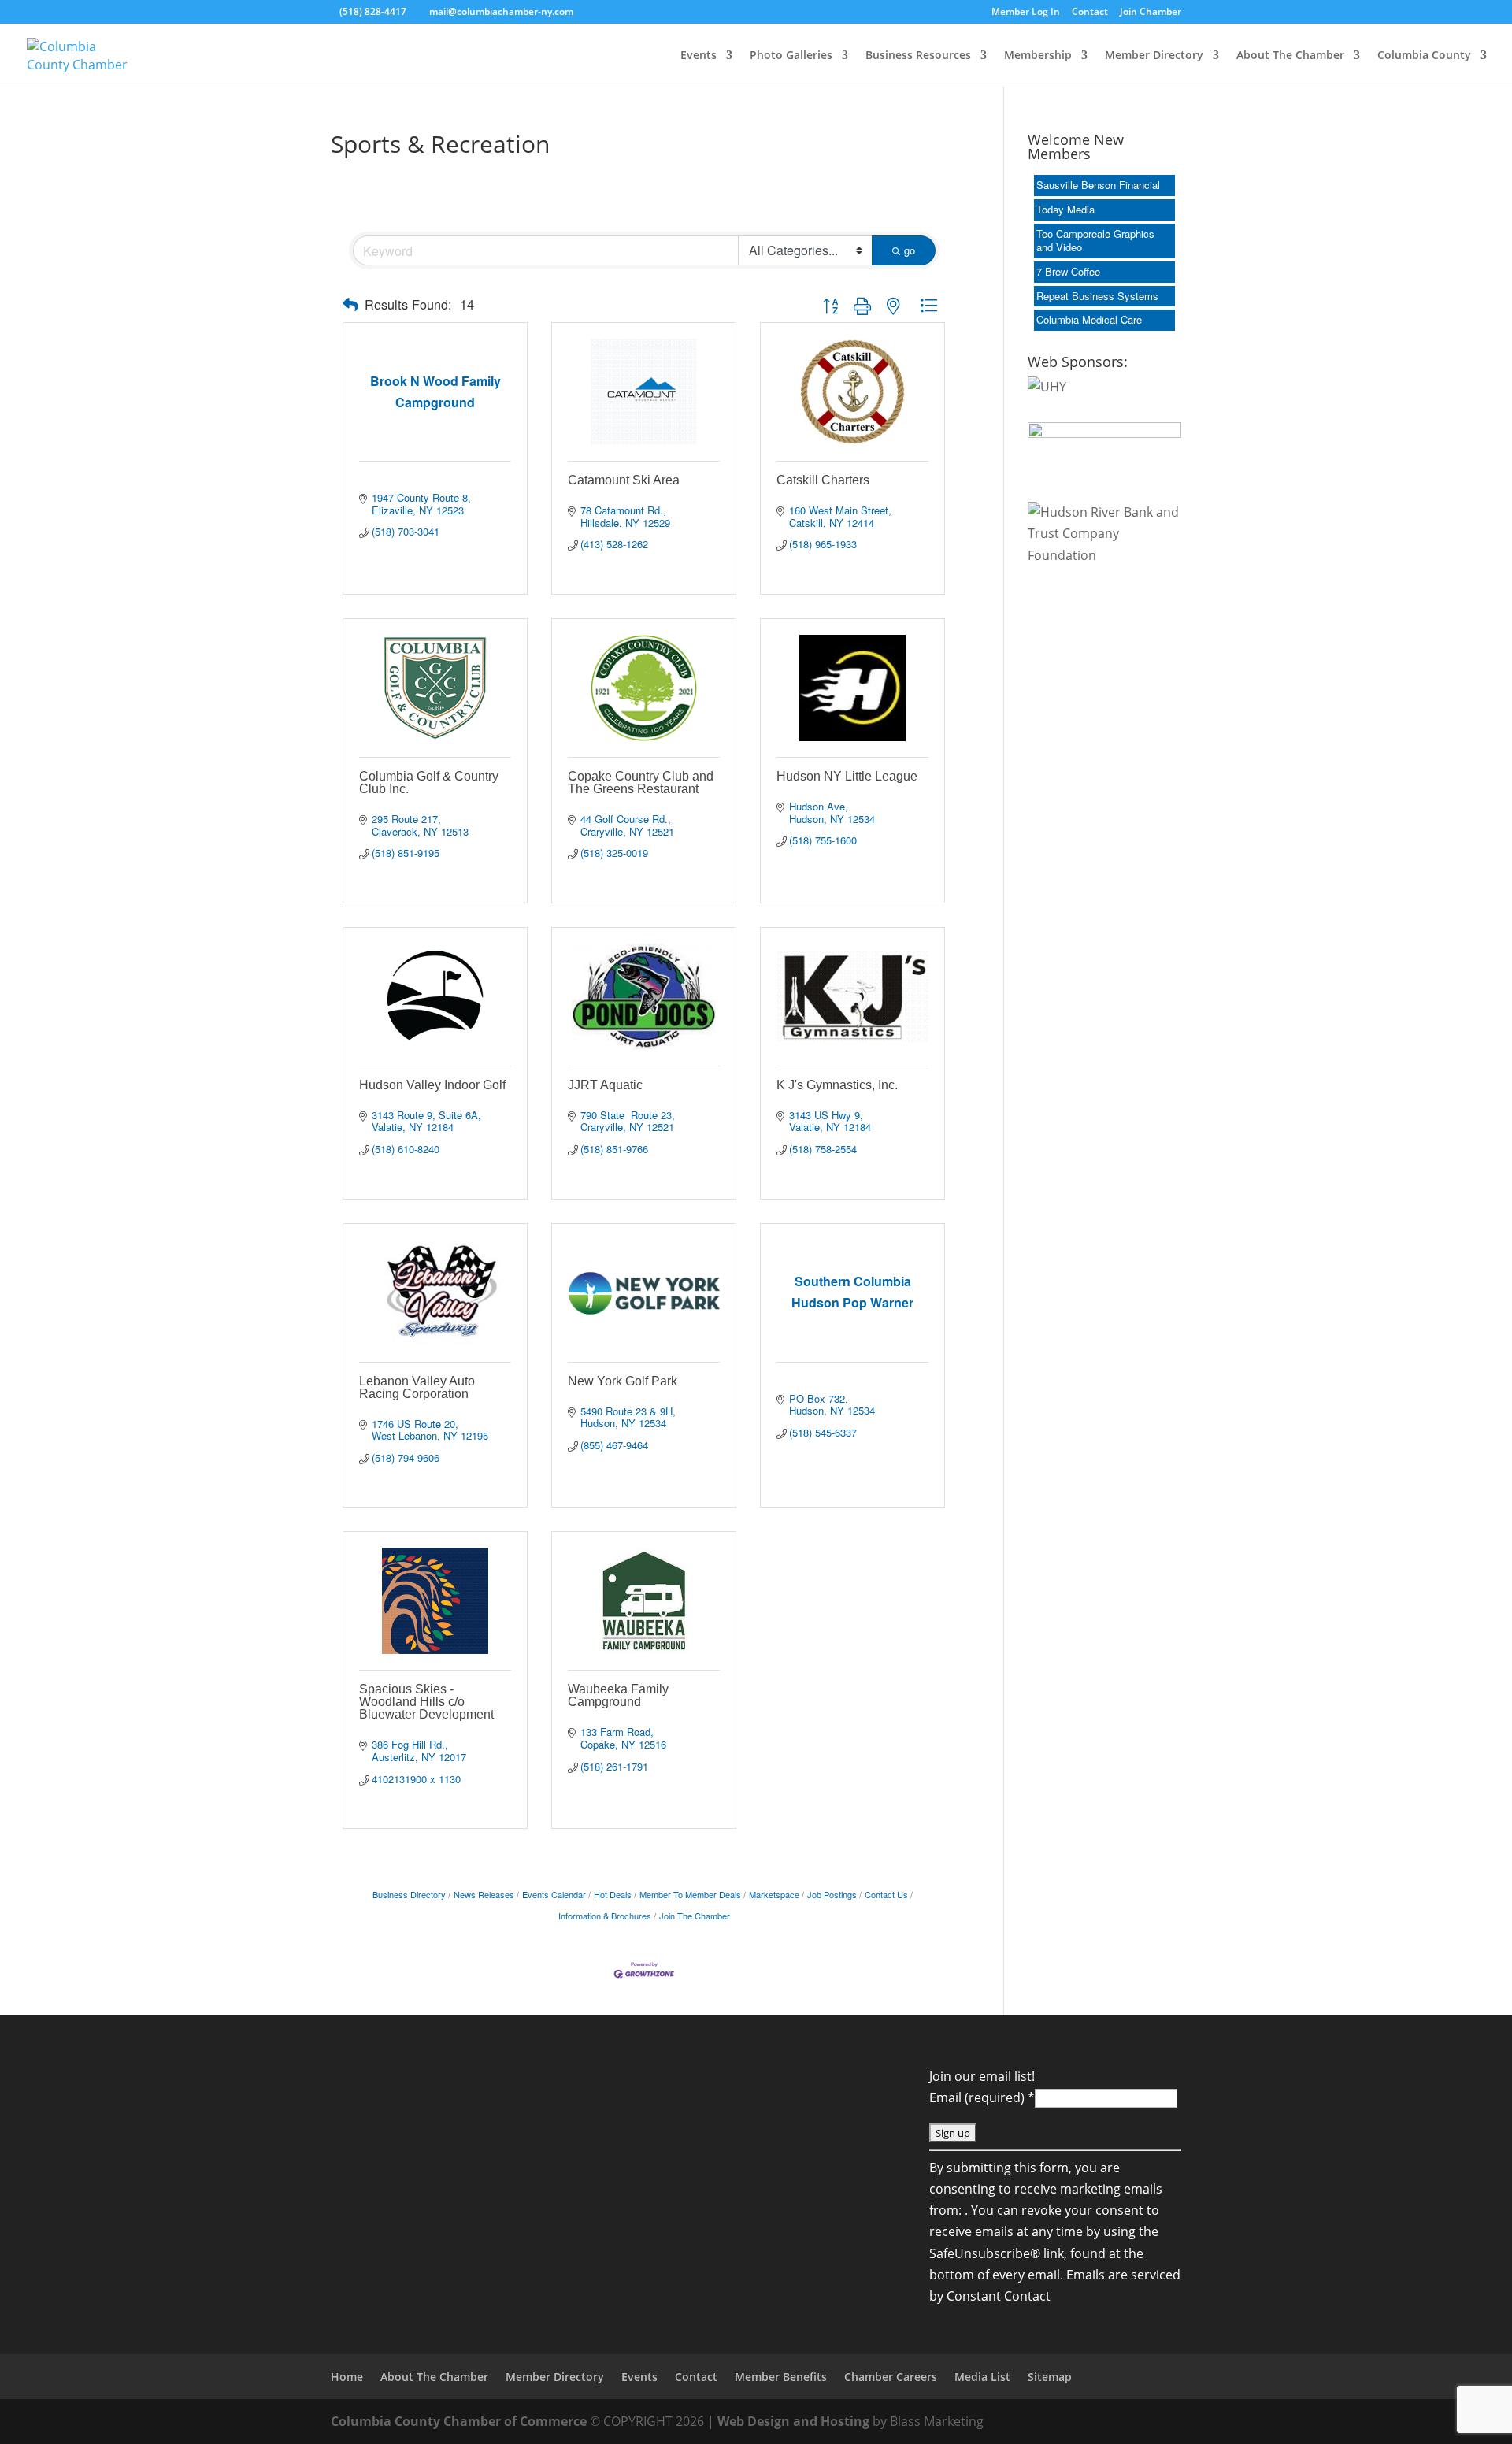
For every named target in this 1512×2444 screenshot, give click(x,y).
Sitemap (1050, 2377)
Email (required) (982, 2097)
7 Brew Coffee (1068, 271)
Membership (1038, 56)
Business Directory (409, 1894)
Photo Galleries (791, 56)
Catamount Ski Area (624, 480)
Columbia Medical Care (1089, 319)
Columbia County (1424, 56)
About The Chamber (1290, 56)
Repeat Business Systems (1097, 296)
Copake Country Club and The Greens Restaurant (641, 783)
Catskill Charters (823, 480)
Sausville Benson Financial (1098, 185)
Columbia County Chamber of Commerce (459, 2421)
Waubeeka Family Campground (618, 1695)
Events (699, 56)
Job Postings (832, 1894)
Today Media (1065, 209)
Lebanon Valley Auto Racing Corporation (417, 1387)
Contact (1090, 13)
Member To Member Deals (690, 1894)
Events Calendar (554, 1894)
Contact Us (886, 1894)
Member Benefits (781, 2377)
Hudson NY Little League (847, 776)
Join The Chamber (695, 1916)
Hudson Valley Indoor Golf (432, 1085)
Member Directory (1154, 56)
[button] (350, 304)
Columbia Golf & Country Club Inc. (429, 783)
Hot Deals (613, 1894)
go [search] (910, 250)
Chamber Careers (891, 2377)
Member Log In (1026, 13)
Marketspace (774, 1894)
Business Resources (918, 56)
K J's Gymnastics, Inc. (837, 1085)
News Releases (484, 1894)
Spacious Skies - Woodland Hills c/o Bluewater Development (426, 1702)
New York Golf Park (623, 1381)
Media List (982, 2377)
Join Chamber (1151, 13)
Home (347, 2377)
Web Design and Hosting (793, 2421)
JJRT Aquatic (605, 1085)
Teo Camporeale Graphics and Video (1095, 240)
